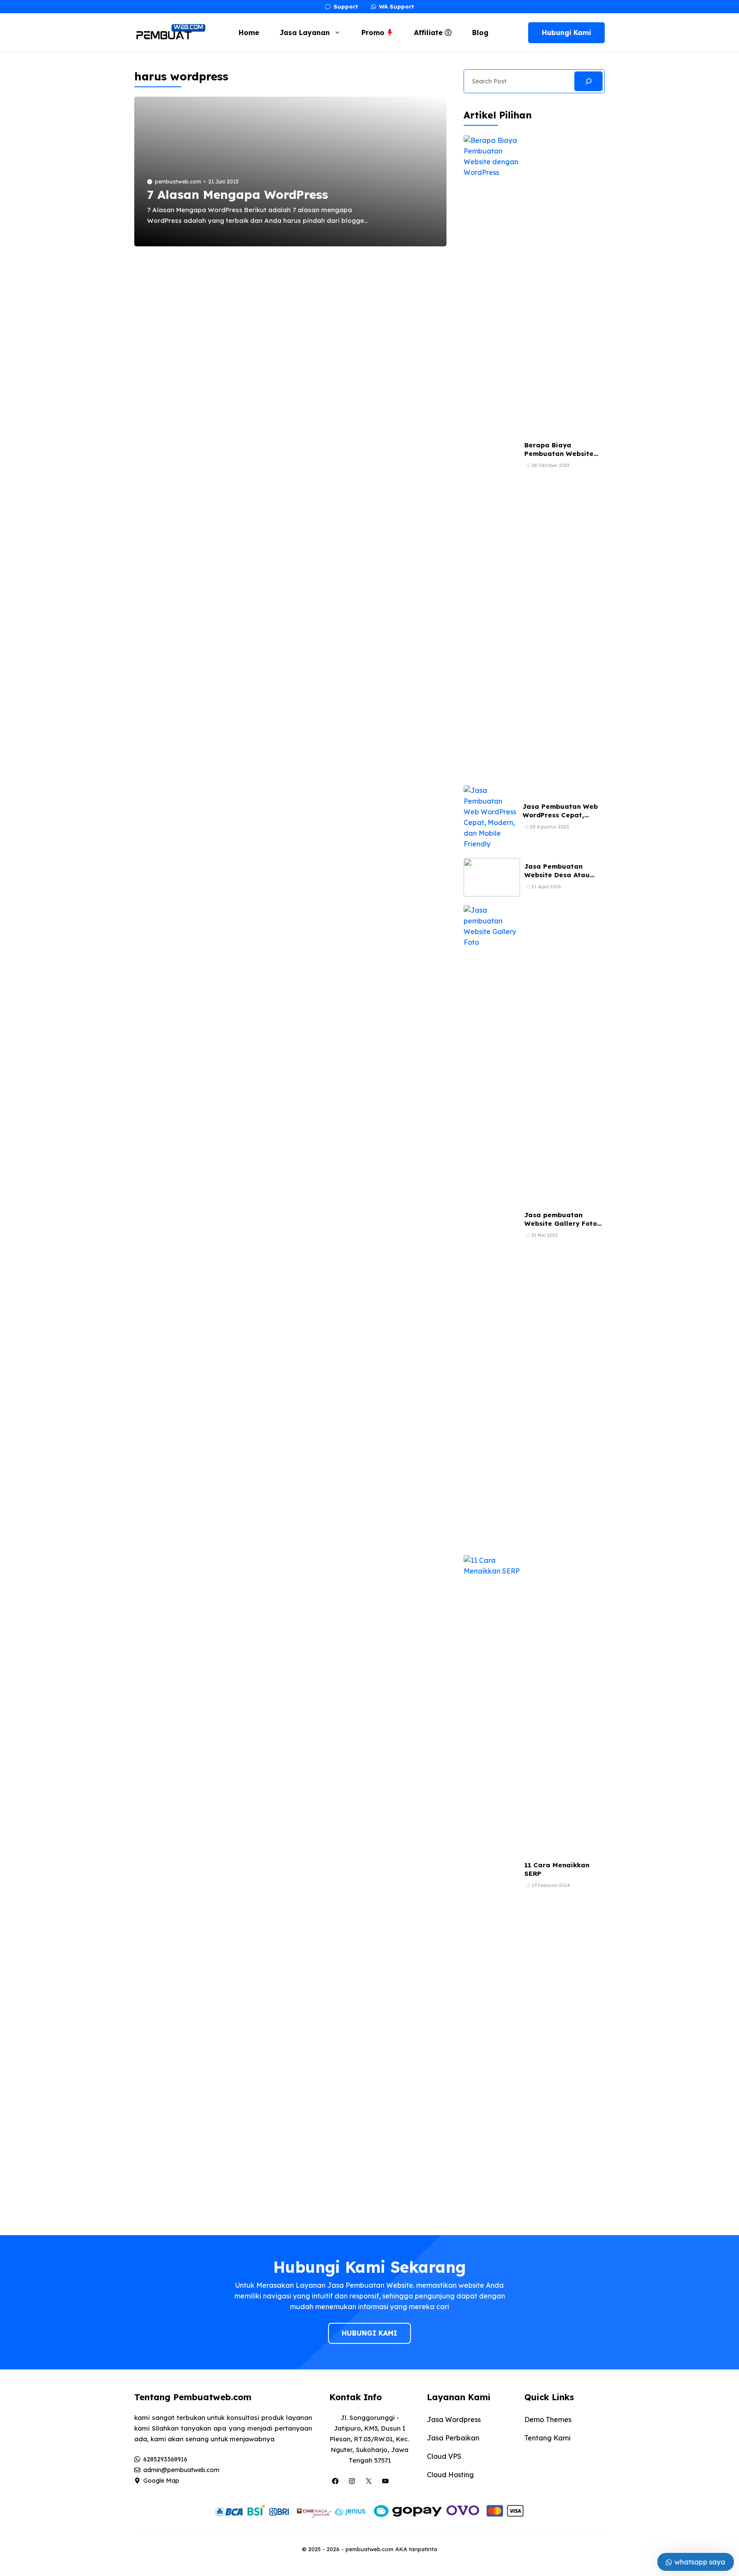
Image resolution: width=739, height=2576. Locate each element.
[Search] (588, 81)
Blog (480, 33)
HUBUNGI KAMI (369, 2333)
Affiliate (429, 33)
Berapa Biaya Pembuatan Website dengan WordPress (559, 454)
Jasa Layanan (305, 33)
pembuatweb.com (178, 182)
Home (249, 33)
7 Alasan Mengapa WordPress (238, 194)
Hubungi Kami (566, 33)
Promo (374, 33)
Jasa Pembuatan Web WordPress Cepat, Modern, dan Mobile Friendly (560, 819)
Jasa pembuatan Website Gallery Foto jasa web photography (563, 1224)
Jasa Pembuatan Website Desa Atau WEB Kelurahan (557, 875)
